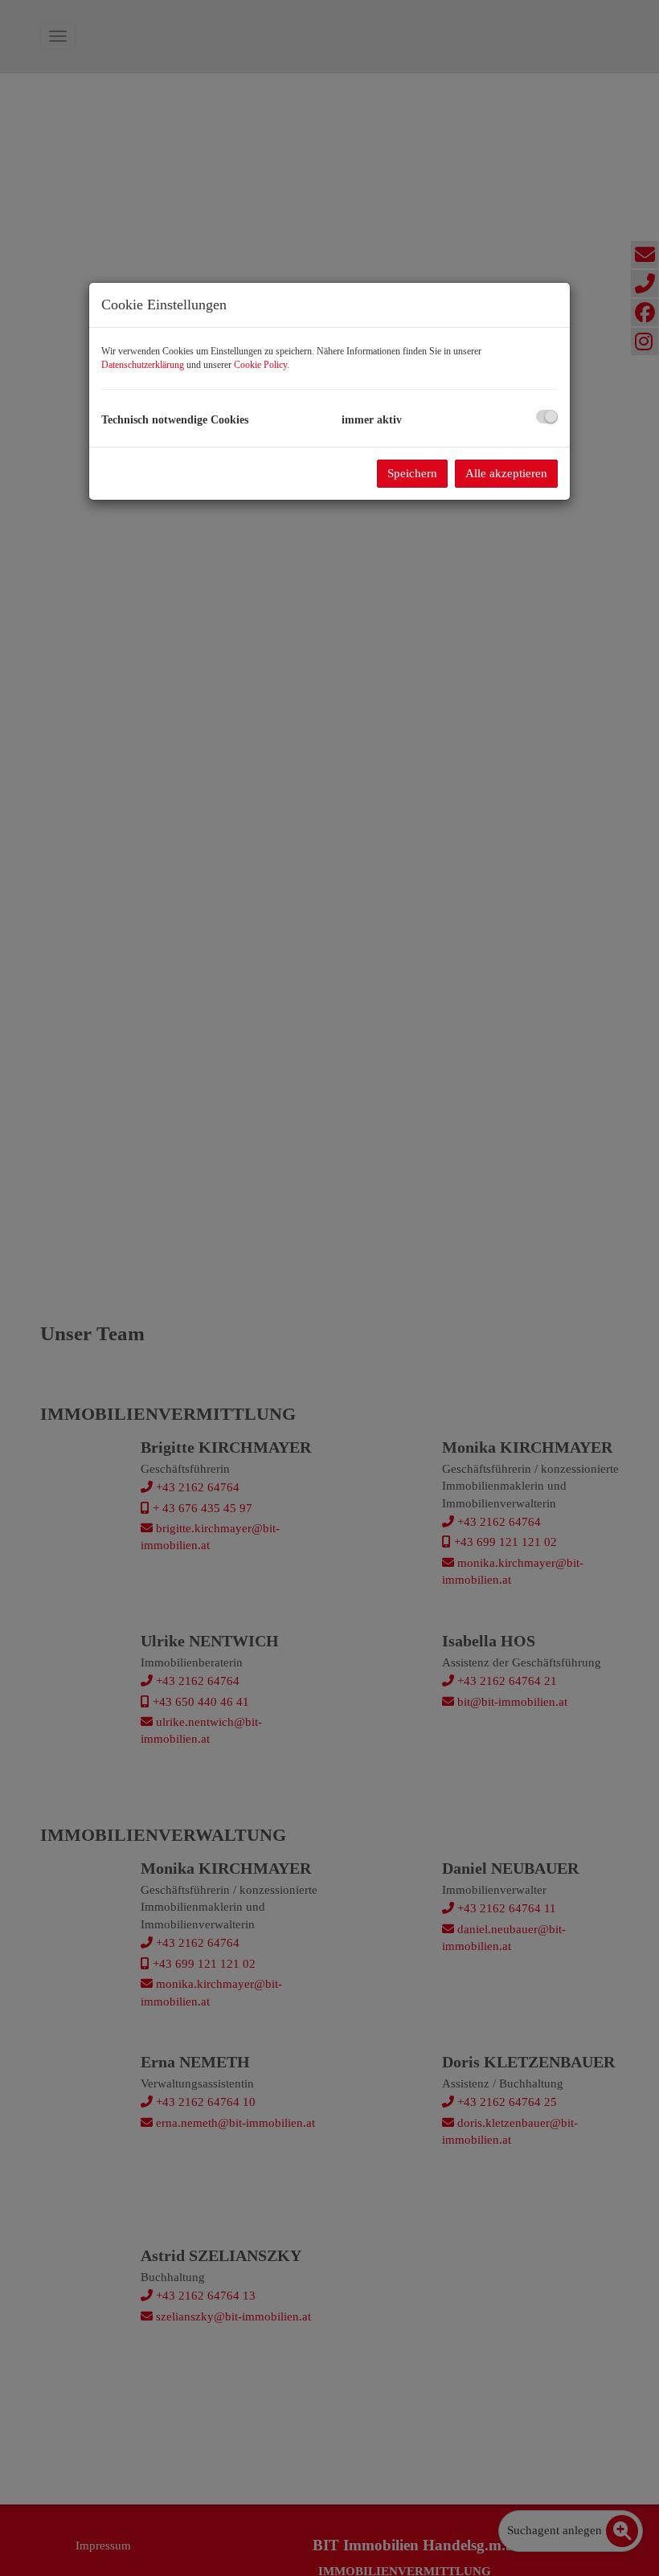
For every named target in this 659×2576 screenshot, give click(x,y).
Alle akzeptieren (506, 473)
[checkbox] (547, 417)
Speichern (412, 473)
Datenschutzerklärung (143, 365)
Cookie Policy (260, 365)
